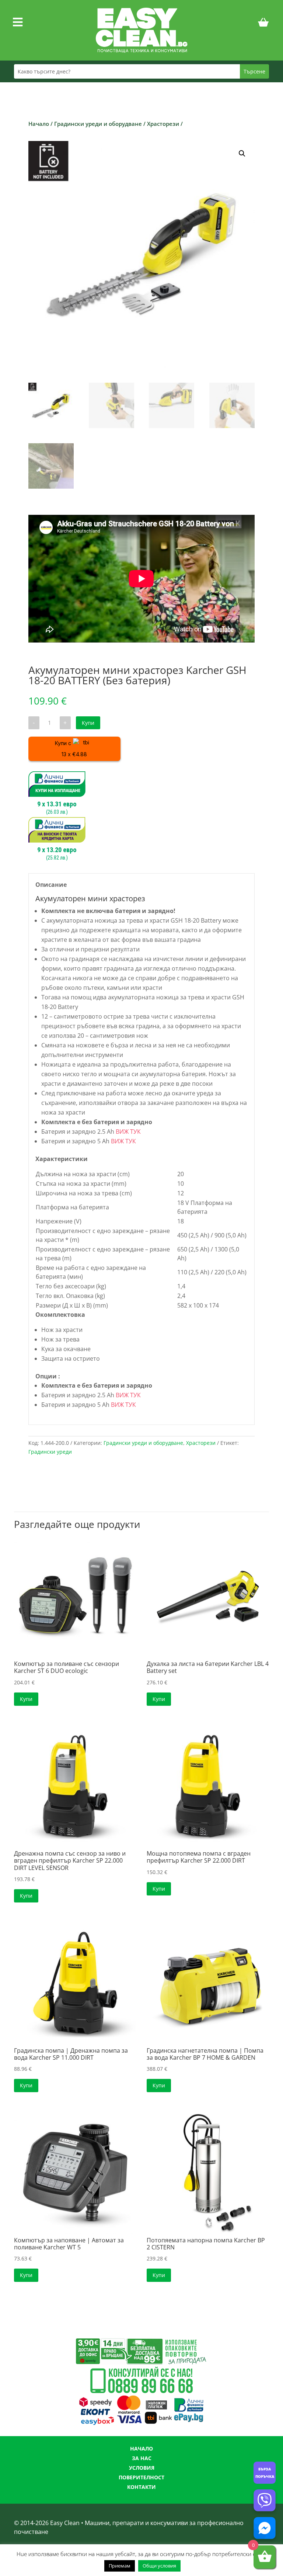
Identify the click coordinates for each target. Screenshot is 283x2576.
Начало (39, 124)
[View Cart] (263, 24)
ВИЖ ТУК (128, 1132)
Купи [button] (26, 1699)
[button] (242, 154)
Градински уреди (50, 1452)
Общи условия (159, 2566)
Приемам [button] (120, 2566)
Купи (88, 723)
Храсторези (163, 124)
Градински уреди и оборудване (98, 124)
